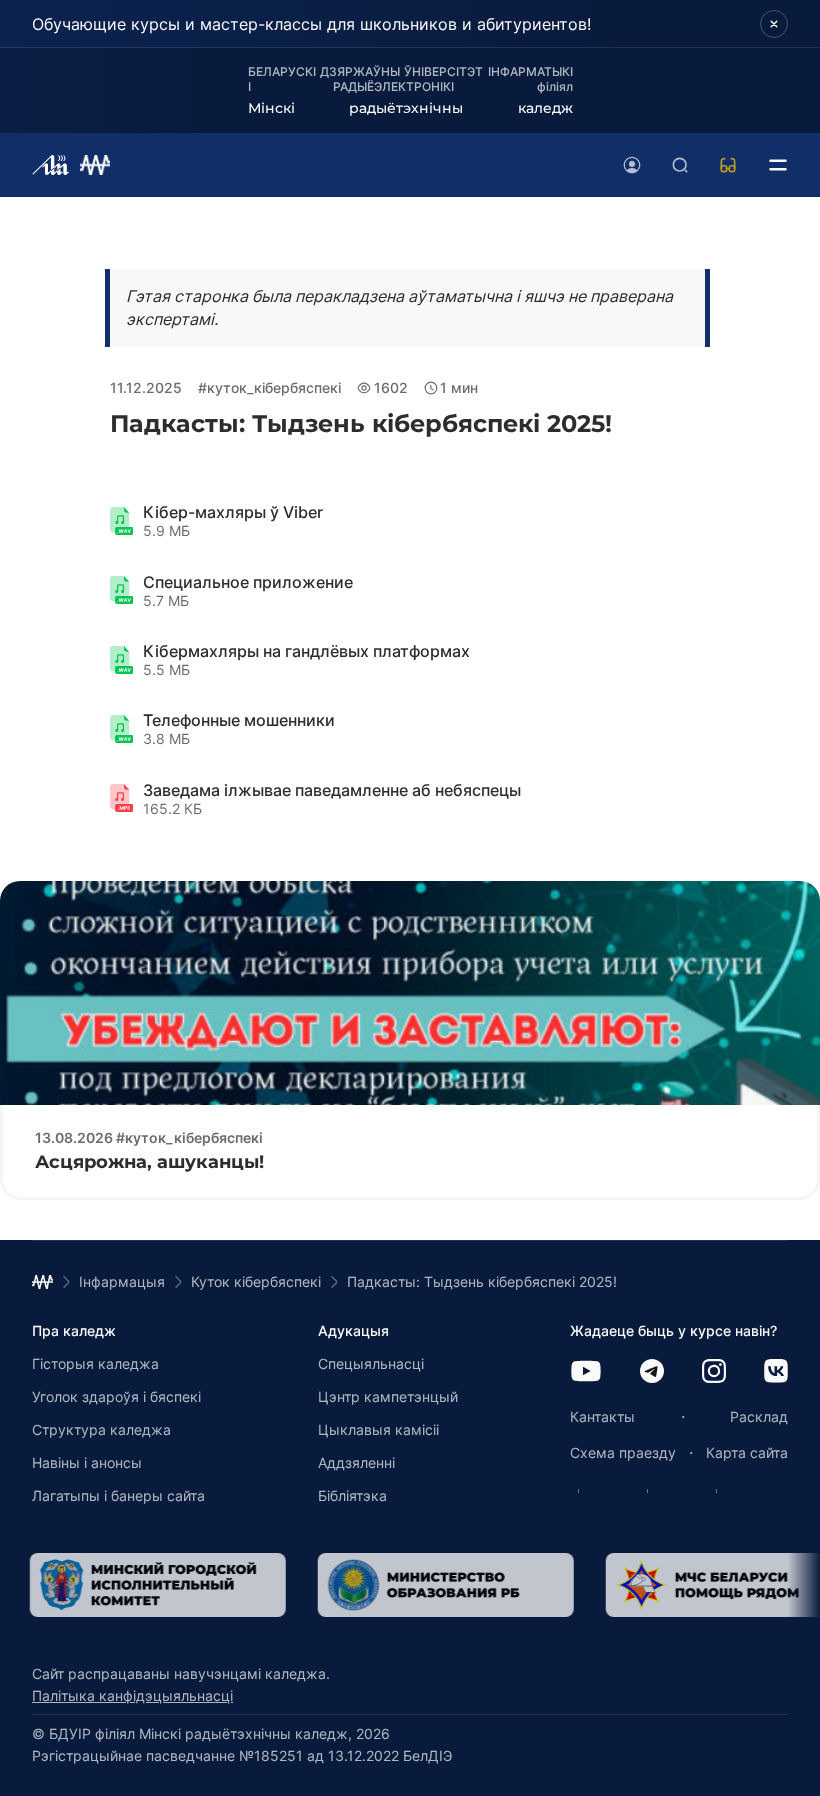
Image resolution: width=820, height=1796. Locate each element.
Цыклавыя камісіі (378, 1429)
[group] (392, 1585)
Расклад (759, 1416)
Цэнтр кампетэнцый (388, 1396)
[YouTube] (586, 1372)
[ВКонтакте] (776, 1372)
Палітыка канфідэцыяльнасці (132, 1695)
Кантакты (602, 1416)
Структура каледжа (101, 1429)
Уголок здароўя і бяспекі (116, 1396)
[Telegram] (652, 1372)
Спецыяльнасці (371, 1363)
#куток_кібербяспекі (269, 387)
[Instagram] (714, 1372)
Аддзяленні (356, 1462)
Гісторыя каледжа (95, 1363)
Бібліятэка (352, 1495)
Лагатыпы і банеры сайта (118, 1495)
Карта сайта (747, 1452)
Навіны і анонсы (87, 1462)
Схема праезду (623, 1452)
